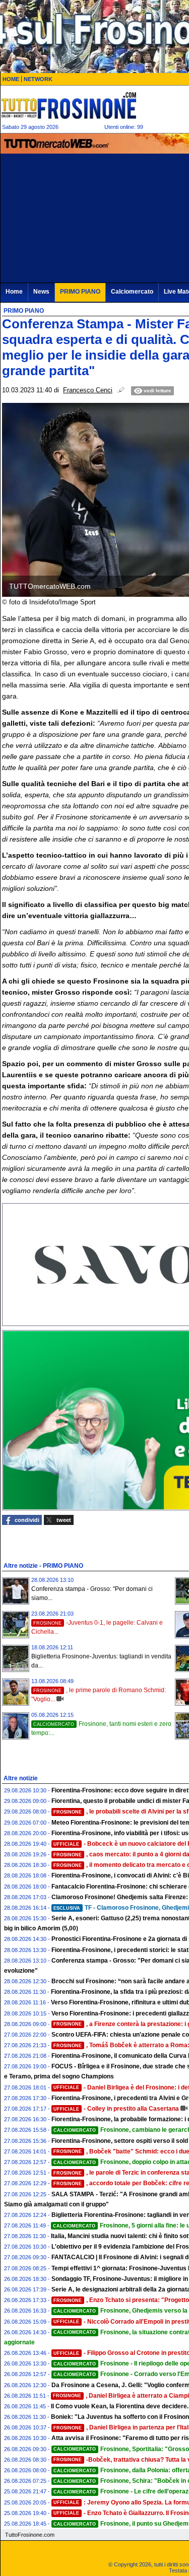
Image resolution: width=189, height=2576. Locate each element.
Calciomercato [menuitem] (132, 292)
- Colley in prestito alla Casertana (116, 2109)
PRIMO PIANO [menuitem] (80, 292)
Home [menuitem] (14, 292)
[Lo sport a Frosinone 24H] (69, 105)
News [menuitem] (41, 292)
